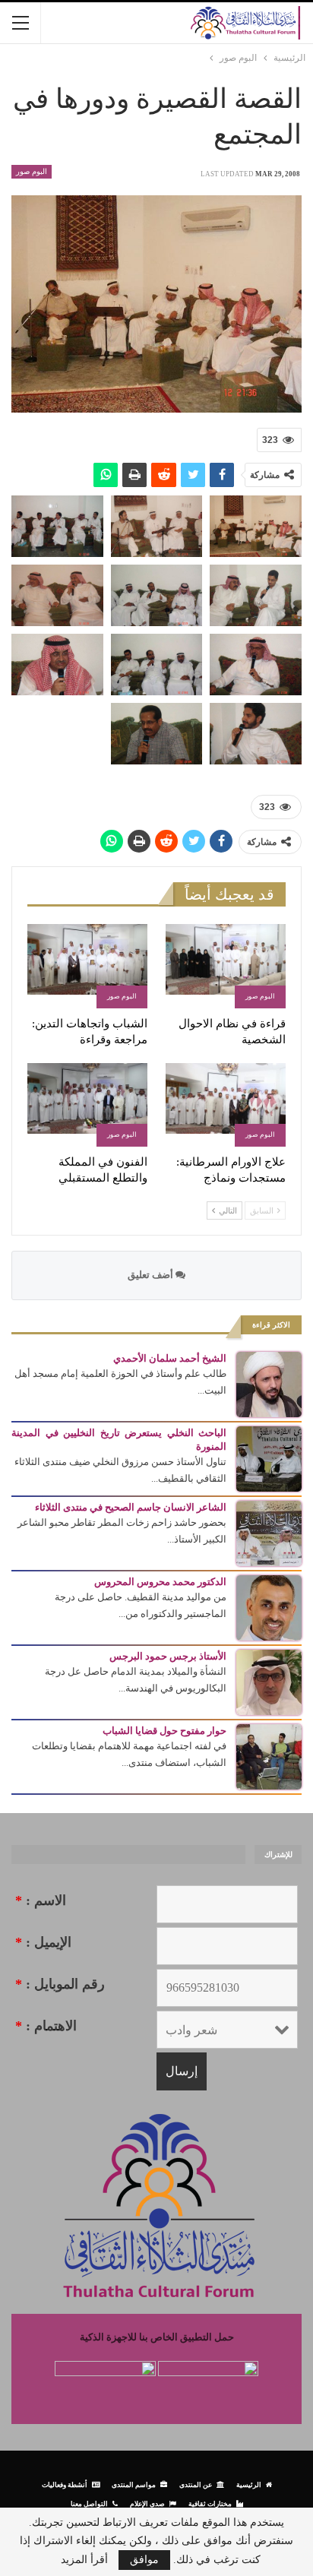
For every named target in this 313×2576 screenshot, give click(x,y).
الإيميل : (43, 1942)
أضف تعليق (152, 1275)
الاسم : (41, 1900)
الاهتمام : (46, 2026)
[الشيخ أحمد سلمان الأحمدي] (269, 1383)
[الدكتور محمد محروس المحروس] (269, 1607)
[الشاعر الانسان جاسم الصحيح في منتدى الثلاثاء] (269, 1532)
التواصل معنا (89, 2503)
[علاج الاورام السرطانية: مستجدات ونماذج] (226, 1105)
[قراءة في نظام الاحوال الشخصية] (226, 966)
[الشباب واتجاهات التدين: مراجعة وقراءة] (87, 966)
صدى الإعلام (147, 2503)
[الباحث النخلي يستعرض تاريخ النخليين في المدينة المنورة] (269, 1458)
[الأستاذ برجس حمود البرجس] (269, 1681)
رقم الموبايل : (60, 1984)
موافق (144, 2560)
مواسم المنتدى (134, 2484)
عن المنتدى (196, 2484)
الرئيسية (249, 2484)
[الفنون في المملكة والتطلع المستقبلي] (87, 1105)
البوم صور (32, 171)
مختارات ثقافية (210, 2503)
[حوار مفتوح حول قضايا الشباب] (269, 1756)
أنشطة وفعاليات (65, 2484)
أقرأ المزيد (84, 2560)
